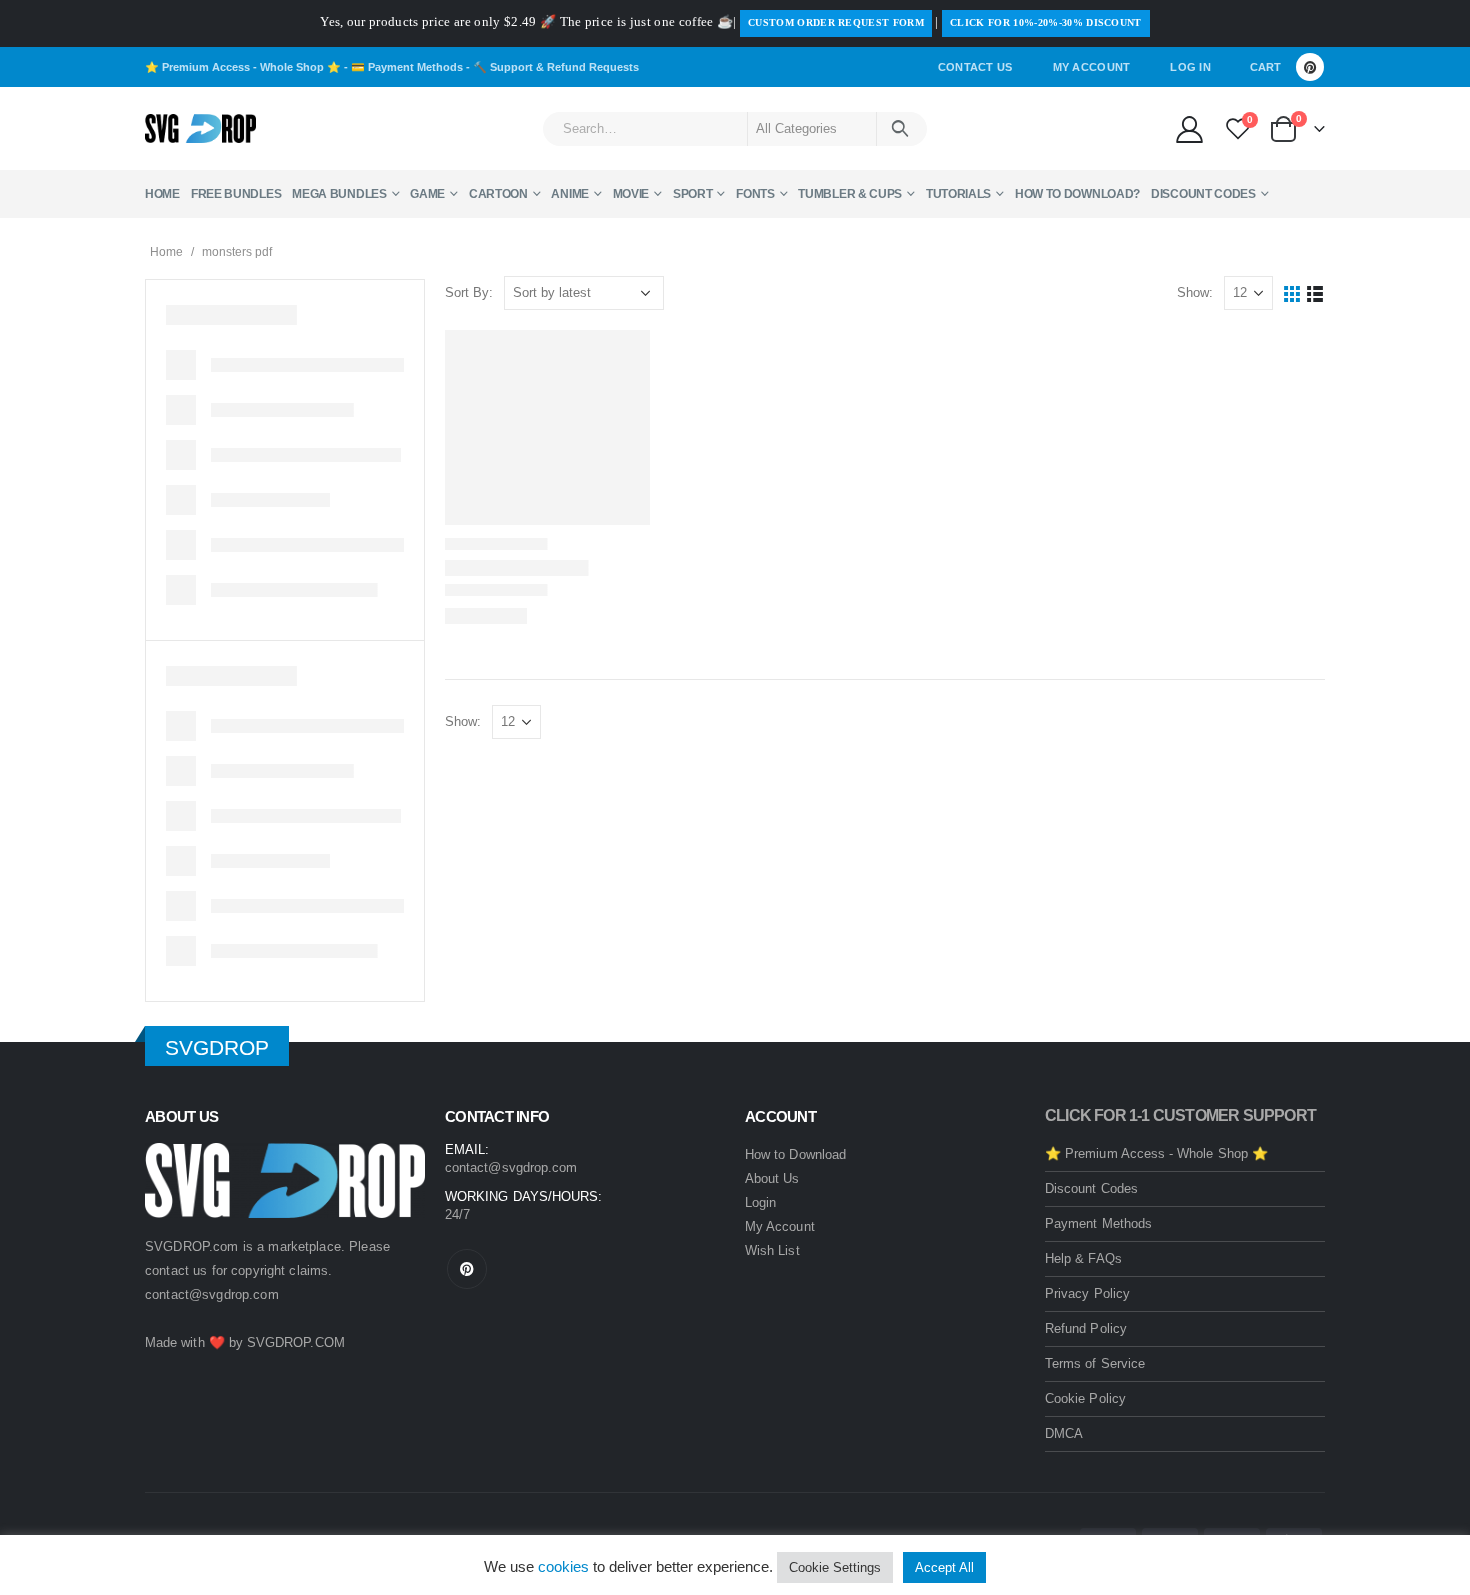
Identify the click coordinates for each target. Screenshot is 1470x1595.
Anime (570, 194)
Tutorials (958, 194)
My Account (1092, 67)
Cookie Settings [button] (835, 1567)
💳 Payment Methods (407, 67)
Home (162, 194)
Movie (631, 194)
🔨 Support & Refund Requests (556, 67)
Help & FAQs (1083, 1258)
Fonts (755, 194)
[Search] (900, 129)
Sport (693, 194)
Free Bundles (236, 194)
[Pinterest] (1310, 67)
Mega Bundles (339, 194)
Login (760, 1202)
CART (1265, 67)
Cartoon (498, 194)
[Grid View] (1292, 293)
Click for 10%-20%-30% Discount (1046, 22)
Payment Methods (1098, 1223)
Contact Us (975, 67)
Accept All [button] (944, 1567)
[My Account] (1189, 128)
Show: (1195, 292)
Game (427, 194)
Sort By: (469, 292)
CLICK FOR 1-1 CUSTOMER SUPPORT (1180, 1115)
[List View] (1315, 293)
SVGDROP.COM (296, 1342)
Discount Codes (1203, 194)
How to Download (795, 1154)
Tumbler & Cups (850, 194)
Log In (1190, 67)
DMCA (1064, 1433)
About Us (772, 1178)
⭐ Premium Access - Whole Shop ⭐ (243, 67)
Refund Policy (1086, 1328)
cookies (563, 1566)
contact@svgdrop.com (212, 1294)
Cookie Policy (1085, 1398)
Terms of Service (1095, 1363)
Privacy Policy (1087, 1293)
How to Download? (1077, 194)
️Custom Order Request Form (836, 22)
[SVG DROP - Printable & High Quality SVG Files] (200, 129)
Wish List (772, 1250)
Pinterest (467, 1269)
